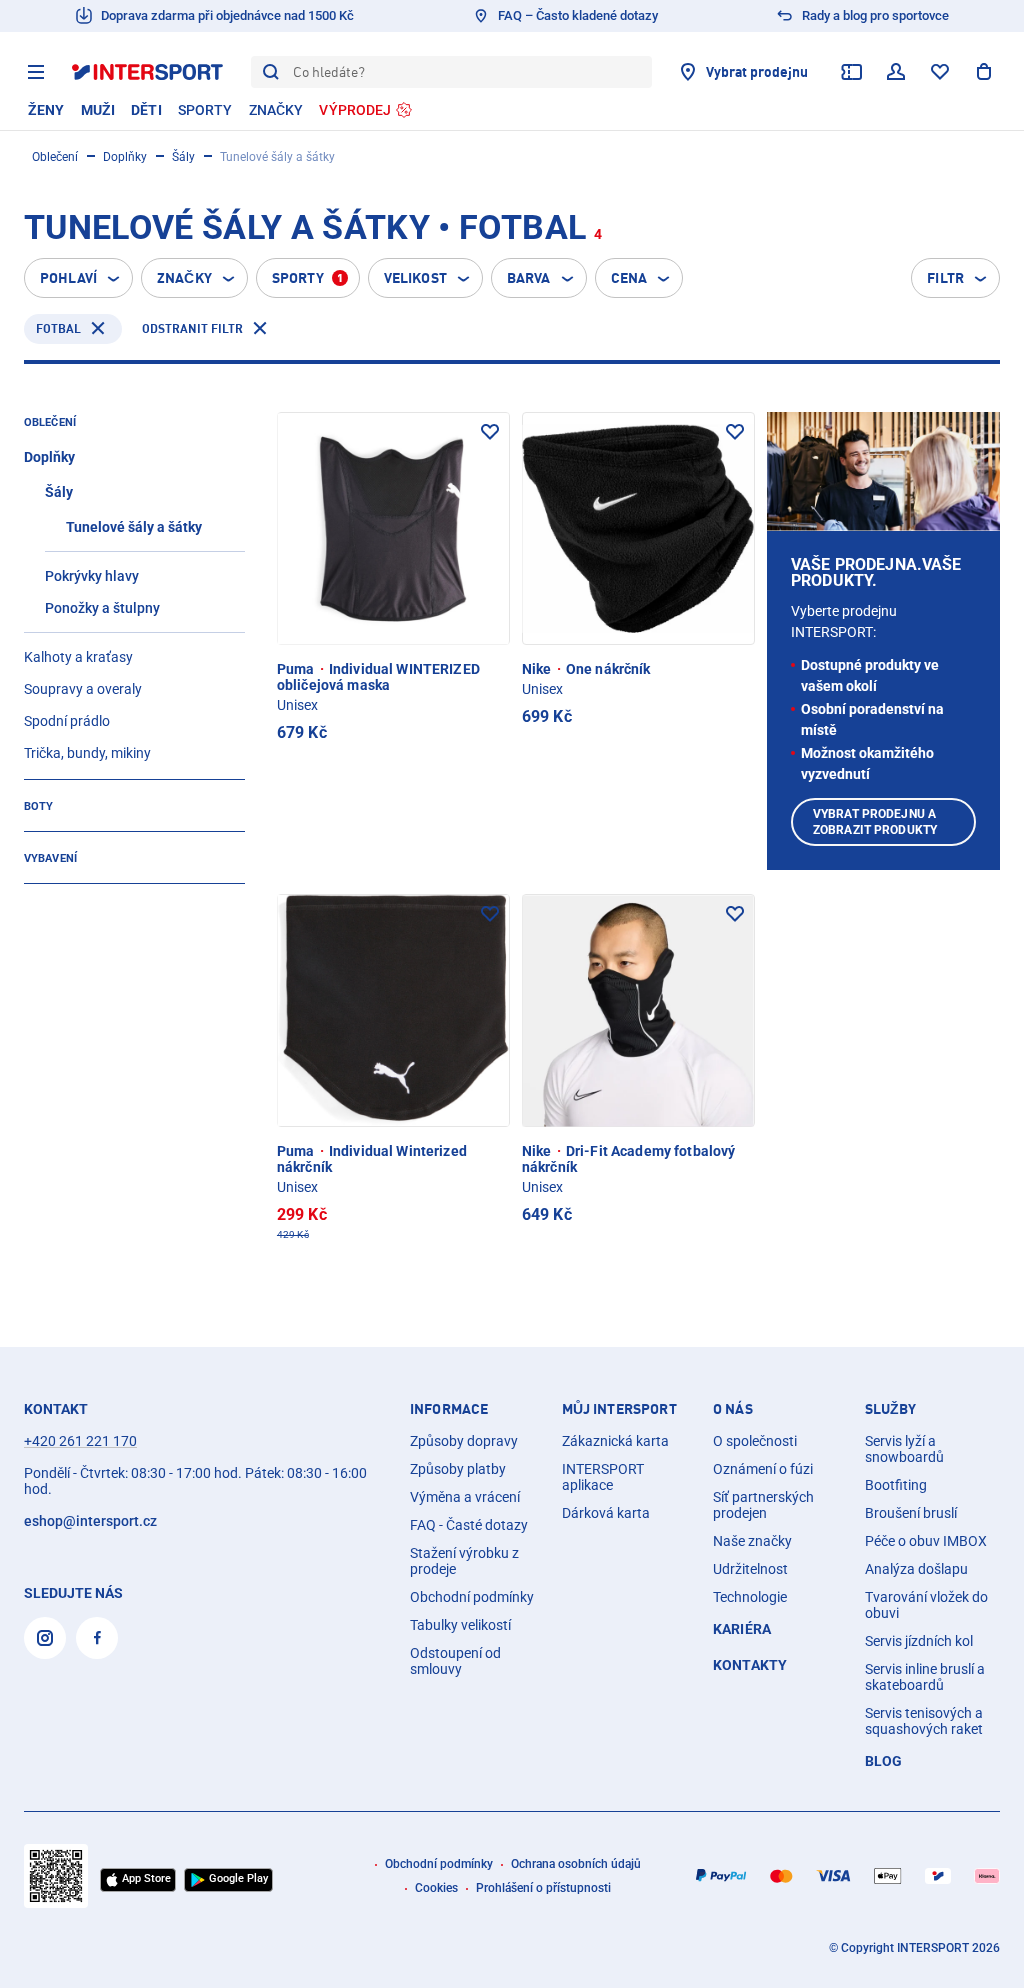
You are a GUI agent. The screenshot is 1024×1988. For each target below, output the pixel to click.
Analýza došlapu (916, 1569)
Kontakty (750, 1665)
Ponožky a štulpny (102, 608)
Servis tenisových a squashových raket (924, 1721)
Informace (449, 1409)
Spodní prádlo (67, 721)
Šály (183, 157)
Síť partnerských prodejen (763, 1505)
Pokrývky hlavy (92, 576)
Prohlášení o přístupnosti (543, 1888)
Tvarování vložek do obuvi (926, 1605)
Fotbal (58, 328)
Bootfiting (896, 1485)
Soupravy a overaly (83, 689)
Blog (884, 1761)
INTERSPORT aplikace (603, 1477)
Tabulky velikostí (460, 1625)
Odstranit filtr (192, 328)
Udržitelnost (750, 1569)
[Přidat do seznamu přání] (490, 432)
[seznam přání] (940, 72)
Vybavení (50, 858)
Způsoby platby (458, 1469)
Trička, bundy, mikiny (87, 753)
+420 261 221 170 (80, 1441)
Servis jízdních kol (919, 1641)
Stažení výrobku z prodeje (464, 1561)
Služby (891, 1409)
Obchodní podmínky (472, 1597)
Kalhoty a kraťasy (78, 657)
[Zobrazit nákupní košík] (984, 72)
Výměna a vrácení (465, 1497)
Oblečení (55, 157)
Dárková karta (606, 1513)
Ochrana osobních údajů (576, 1864)
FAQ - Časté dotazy (469, 1525)
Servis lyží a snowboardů (904, 1449)
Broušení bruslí (911, 1513)
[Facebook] (97, 1638)
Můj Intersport (619, 1409)
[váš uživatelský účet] (896, 72)
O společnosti (755, 1441)
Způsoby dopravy (464, 1441)
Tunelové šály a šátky (134, 527)
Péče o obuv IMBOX (926, 1541)
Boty (38, 806)
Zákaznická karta (615, 1441)
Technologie (750, 1597)
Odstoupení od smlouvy (455, 1661)
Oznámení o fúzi (763, 1469)
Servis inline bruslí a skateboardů (925, 1677)
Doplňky (125, 157)
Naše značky (752, 1541)
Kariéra (742, 1629)
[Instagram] (45, 1638)
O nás (733, 1409)
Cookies (436, 1888)
